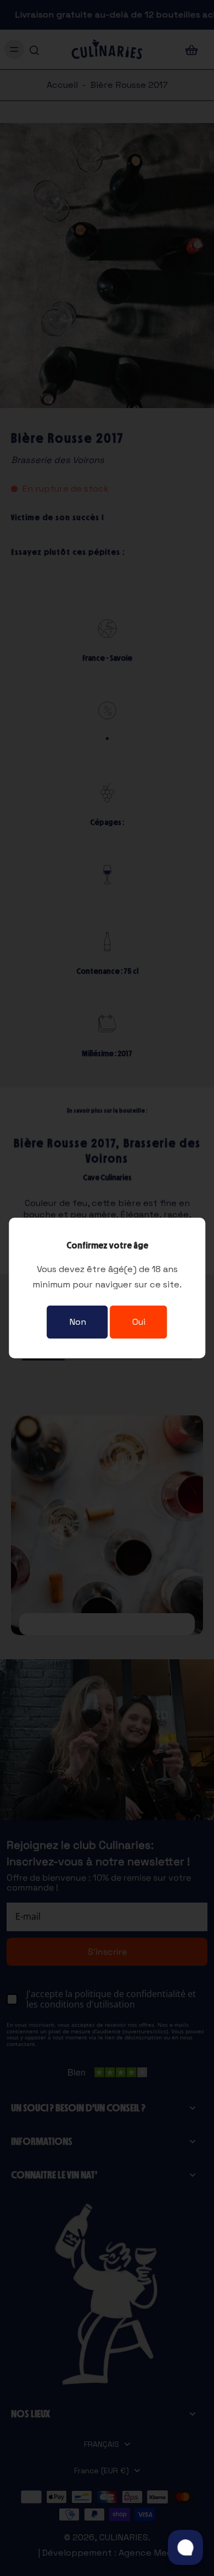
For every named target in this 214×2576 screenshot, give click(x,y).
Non (78, 1322)
